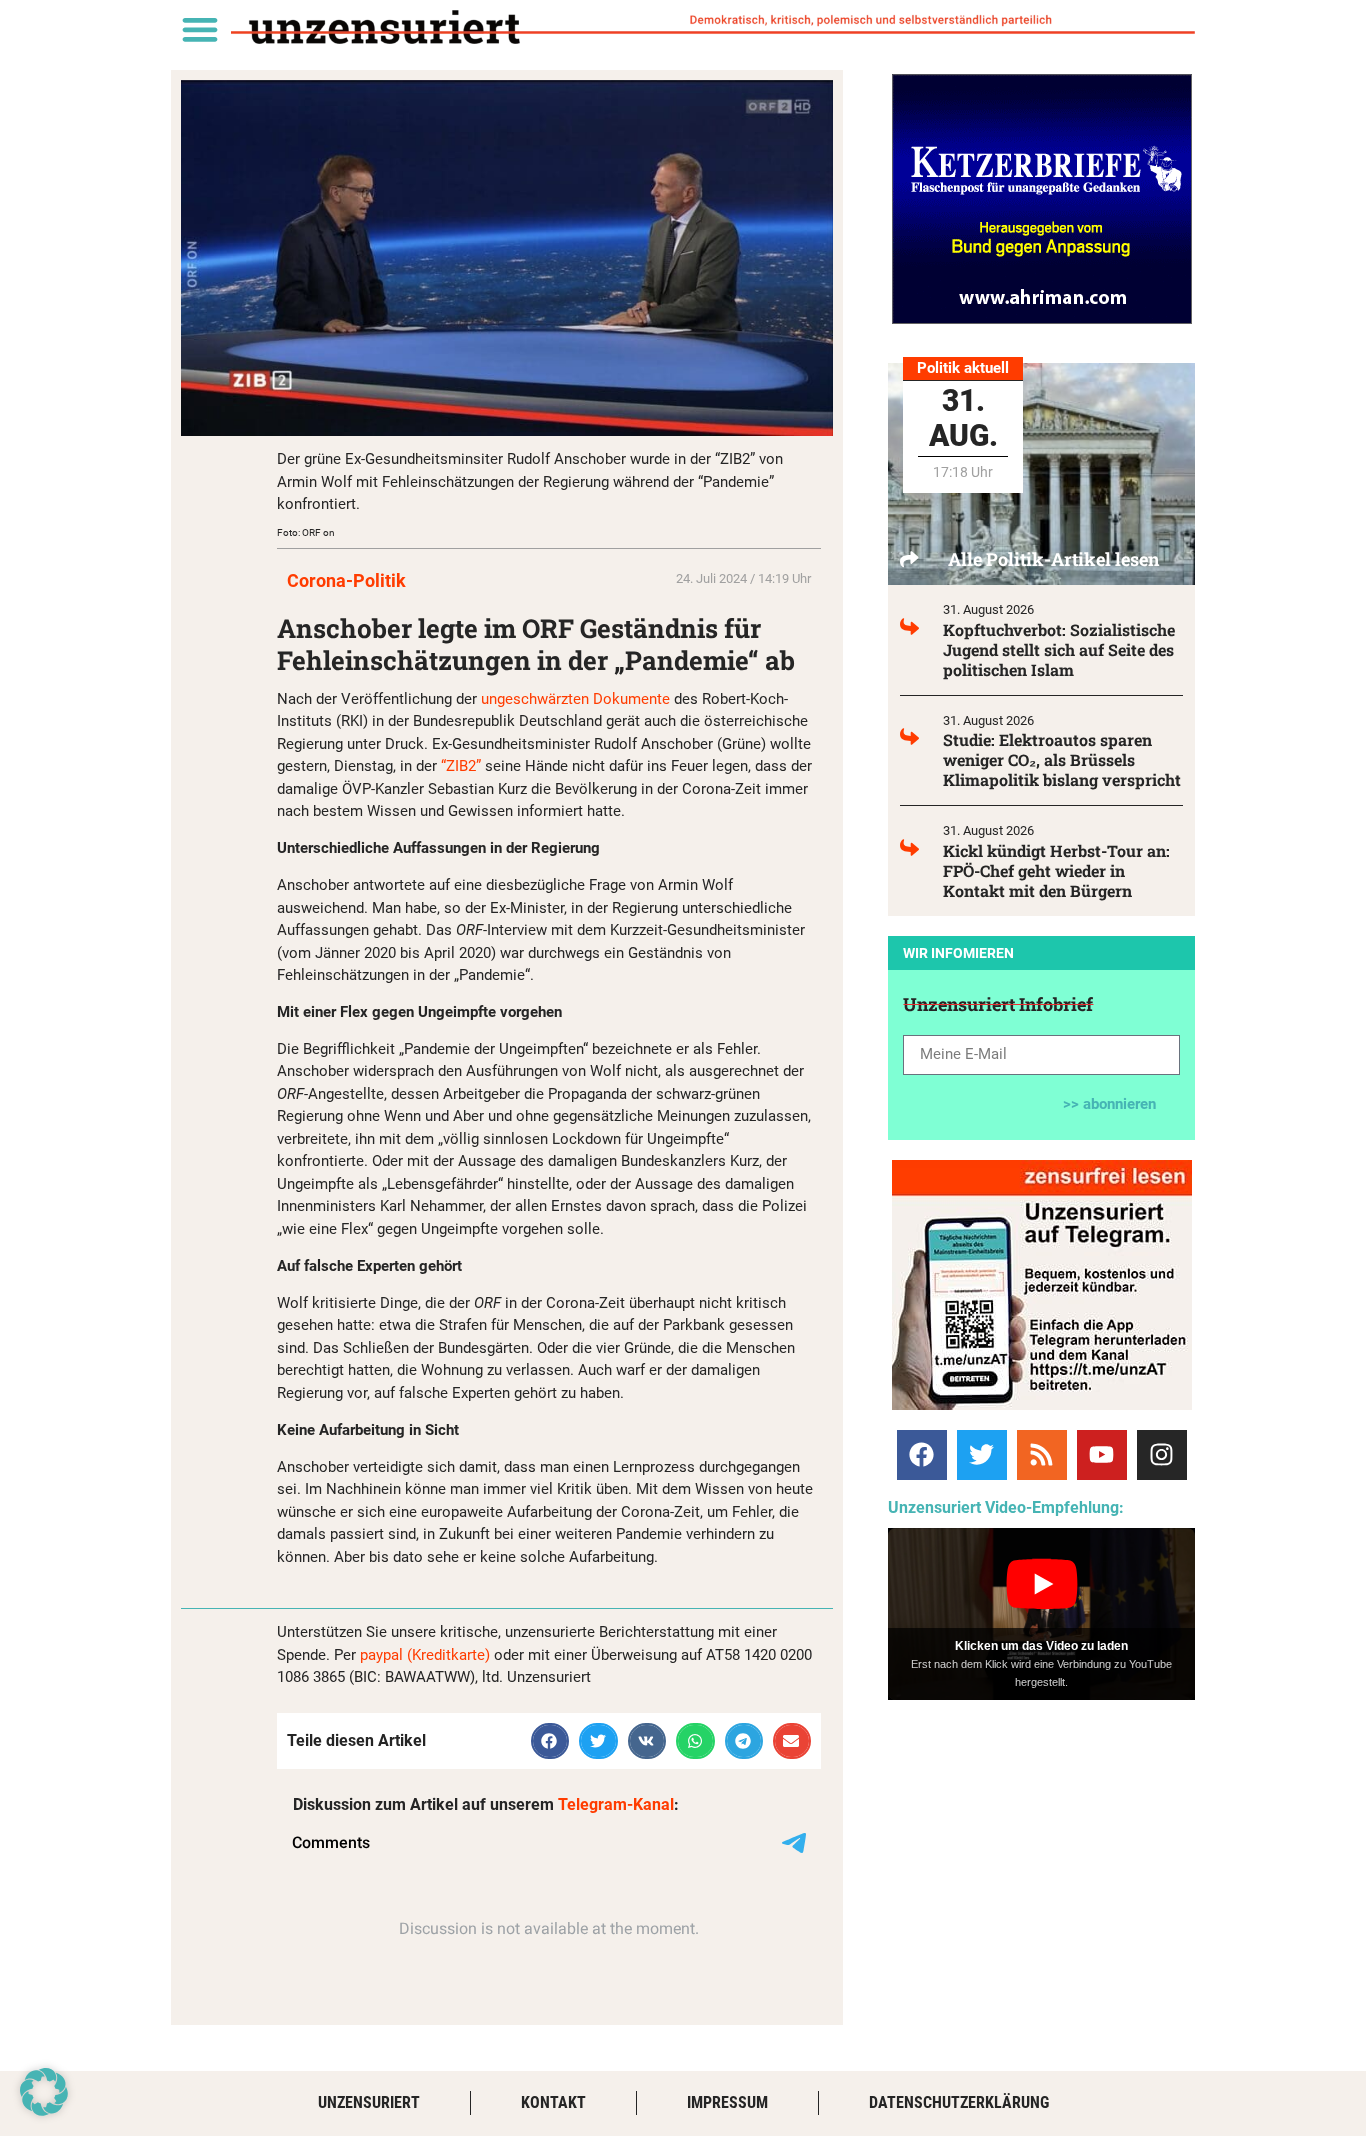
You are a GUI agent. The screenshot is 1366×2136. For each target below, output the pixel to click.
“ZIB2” (463, 766)
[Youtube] (1102, 1455)
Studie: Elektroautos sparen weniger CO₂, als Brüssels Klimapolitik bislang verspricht (1062, 759)
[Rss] (1042, 1455)
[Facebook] (922, 1455)
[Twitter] (982, 1455)
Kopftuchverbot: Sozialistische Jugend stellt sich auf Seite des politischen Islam (1059, 649)
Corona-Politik (346, 580)
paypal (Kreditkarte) (425, 1655)
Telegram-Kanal (616, 1804)
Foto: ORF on (306, 532)
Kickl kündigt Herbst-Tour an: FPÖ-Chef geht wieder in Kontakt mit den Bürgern (1056, 870)
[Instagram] (1162, 1455)
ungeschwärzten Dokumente (575, 699)
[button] (199, 28)
